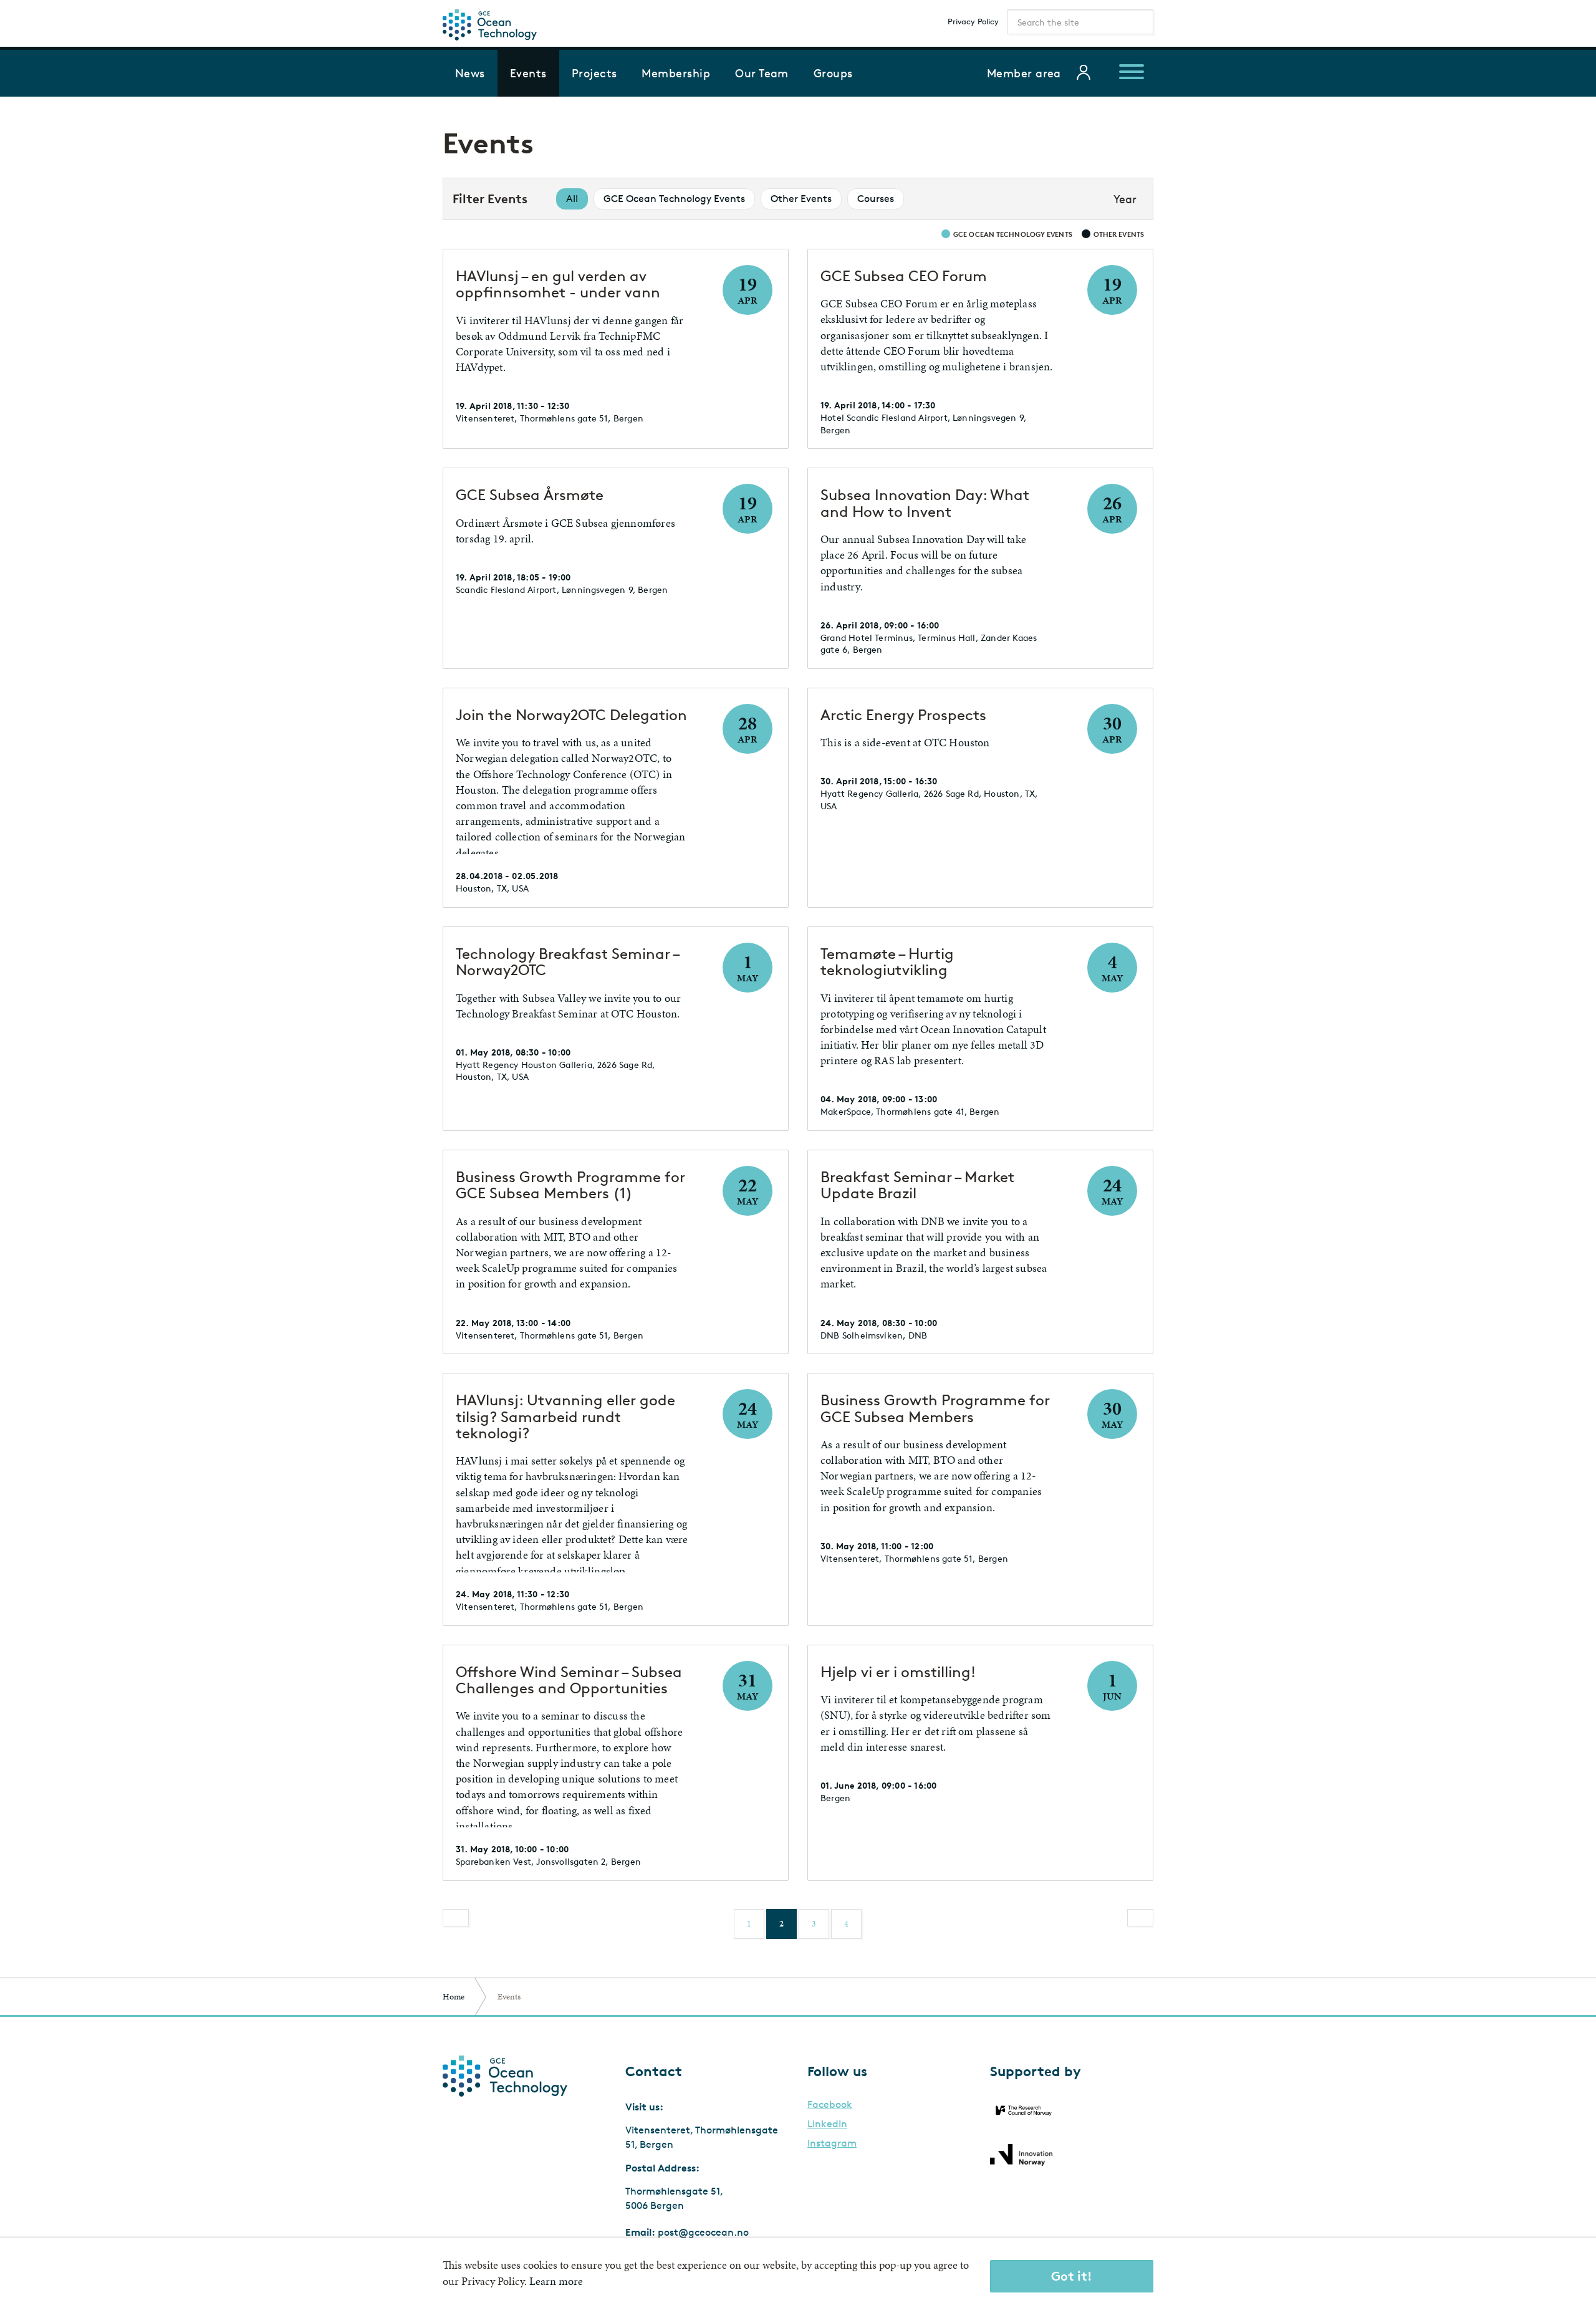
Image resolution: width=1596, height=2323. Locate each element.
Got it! (1072, 2276)
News (470, 73)
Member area (1024, 73)
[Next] (1140, 1918)
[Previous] (456, 1918)
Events (528, 73)
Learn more (556, 2281)
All (572, 199)
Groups (833, 73)
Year (1125, 199)
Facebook (830, 2105)
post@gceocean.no (703, 2232)
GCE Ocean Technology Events (674, 199)
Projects (594, 73)
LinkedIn (827, 2124)
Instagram (832, 2143)
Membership (676, 73)
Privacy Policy (973, 21)
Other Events (801, 199)
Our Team (762, 73)
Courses (876, 199)
